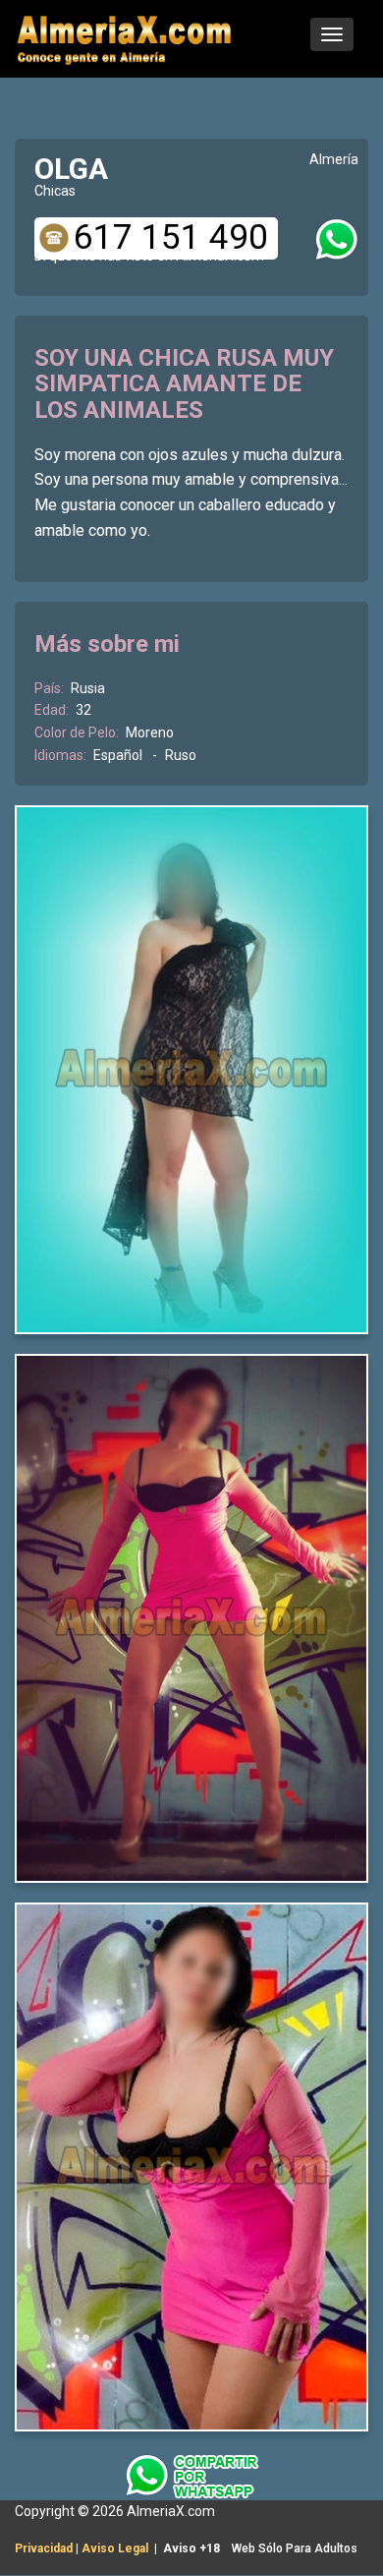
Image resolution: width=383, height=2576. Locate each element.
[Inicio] (126, 37)
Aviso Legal (115, 2548)
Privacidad (44, 2548)
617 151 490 (171, 238)
